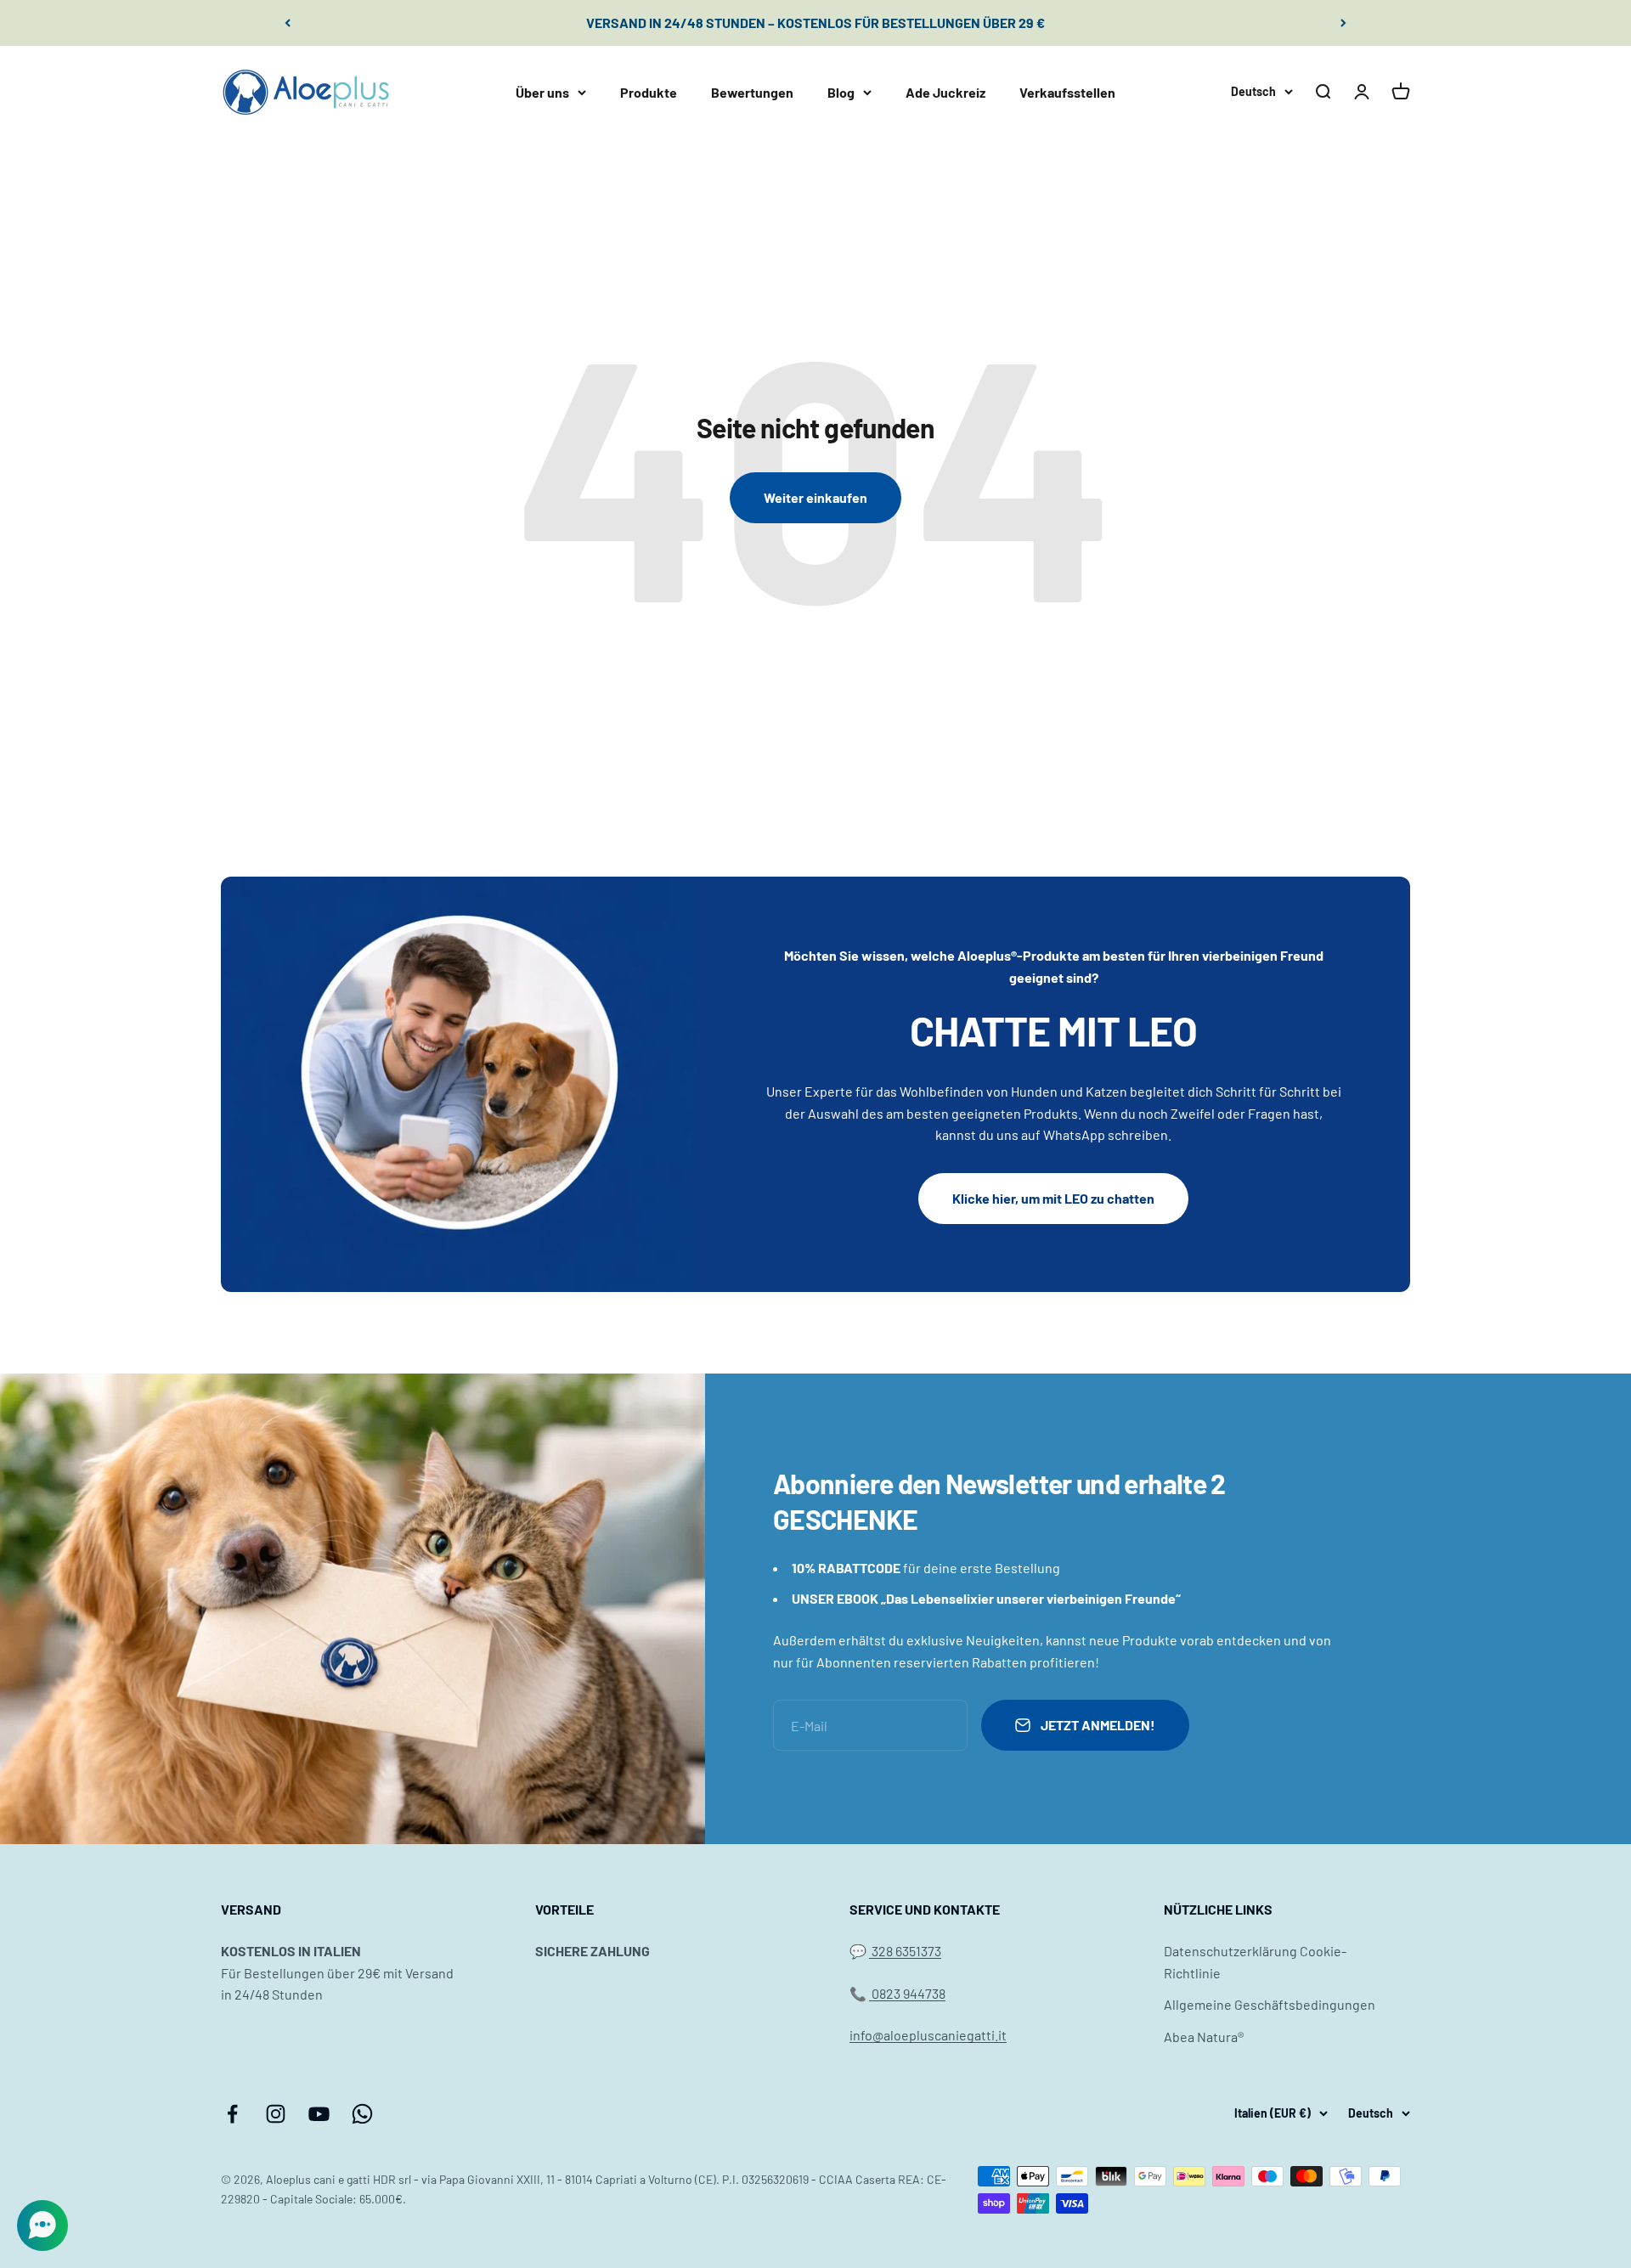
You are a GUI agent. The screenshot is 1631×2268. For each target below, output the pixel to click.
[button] (42, 2226)
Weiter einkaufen (815, 497)
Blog (841, 91)
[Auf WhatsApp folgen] (362, 2114)
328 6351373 (905, 1951)
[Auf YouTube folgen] (319, 2114)
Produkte (649, 91)
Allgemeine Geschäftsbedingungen (1270, 2004)
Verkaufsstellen (1067, 91)
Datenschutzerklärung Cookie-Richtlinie (1255, 1962)
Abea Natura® (1204, 2037)
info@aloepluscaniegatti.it (928, 2035)
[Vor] (1343, 23)
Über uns (542, 91)
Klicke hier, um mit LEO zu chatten (1053, 1198)
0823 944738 (907, 1993)
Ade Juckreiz (945, 91)
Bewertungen (752, 91)
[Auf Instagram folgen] (276, 2114)
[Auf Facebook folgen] (232, 2114)
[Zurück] (288, 23)
